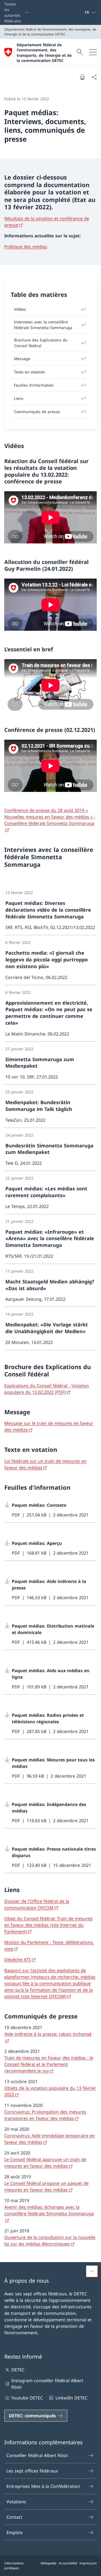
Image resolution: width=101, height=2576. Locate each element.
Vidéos (20, 309)
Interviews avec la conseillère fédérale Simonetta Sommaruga (43, 325)
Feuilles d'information (34, 385)
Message (22, 359)
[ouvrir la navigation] (93, 52)
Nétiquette (49, 2563)
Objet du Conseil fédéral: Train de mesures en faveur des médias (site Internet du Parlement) (48, 1925)
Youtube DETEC (27, 2398)
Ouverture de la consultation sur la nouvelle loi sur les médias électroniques (50, 2240)
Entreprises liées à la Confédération (43, 2486)
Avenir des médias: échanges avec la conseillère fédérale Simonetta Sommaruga (49, 2210)
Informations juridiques (14, 2566)
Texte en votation (30, 372)
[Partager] (94, 77)
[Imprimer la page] (82, 77)
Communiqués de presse (37, 412)
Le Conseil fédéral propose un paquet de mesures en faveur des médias (46, 2186)
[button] (92, 2271)
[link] (50, 910)
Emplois (15, 2532)
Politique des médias (26, 247)
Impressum (88, 2563)
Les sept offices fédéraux (32, 2471)
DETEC (18, 2370)
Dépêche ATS (18, 1960)
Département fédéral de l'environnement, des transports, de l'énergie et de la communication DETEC (44, 53)
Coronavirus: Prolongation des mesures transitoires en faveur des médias (45, 2115)
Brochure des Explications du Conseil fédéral (41, 343)
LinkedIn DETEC (71, 2398)
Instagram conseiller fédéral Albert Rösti (47, 2384)
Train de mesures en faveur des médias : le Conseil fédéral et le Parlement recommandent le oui (49, 2064)
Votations (16, 2502)
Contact (14, 2517)
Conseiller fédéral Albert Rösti (37, 2455)
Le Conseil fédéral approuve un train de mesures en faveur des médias (45, 2163)
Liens (19, 398)
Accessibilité (68, 2563)
